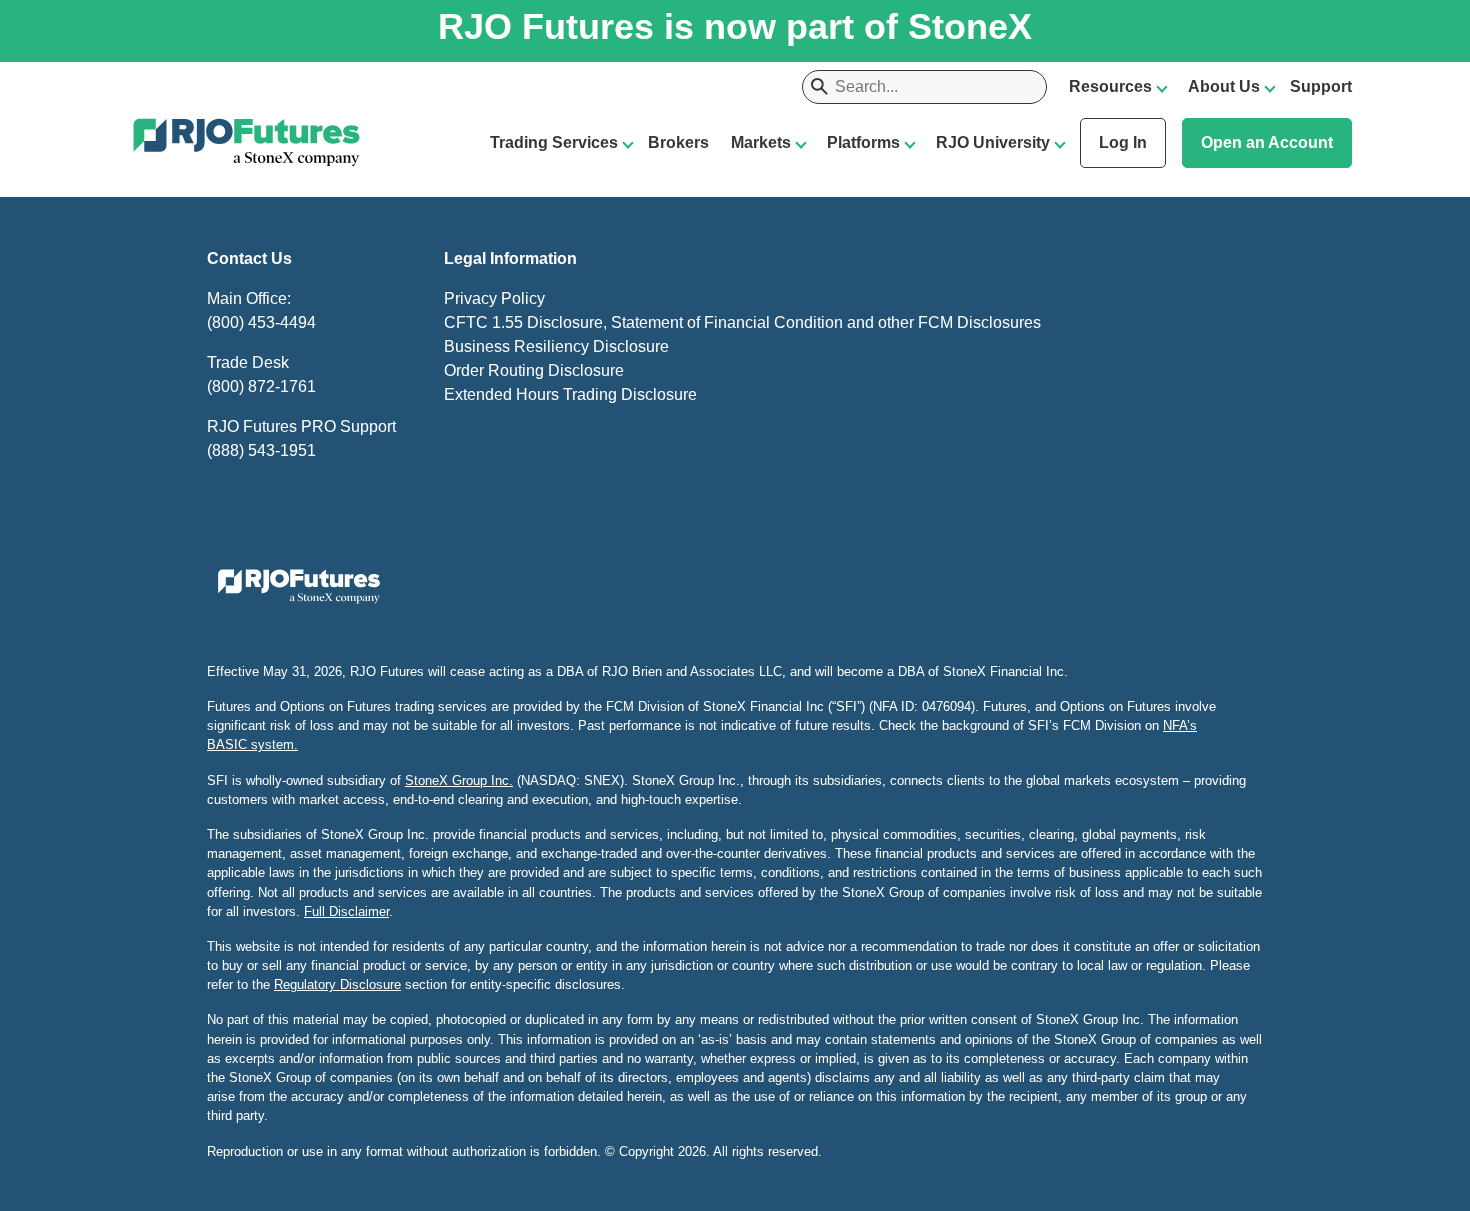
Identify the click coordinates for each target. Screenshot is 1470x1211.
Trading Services (554, 142)
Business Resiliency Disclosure (556, 346)
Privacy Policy (494, 298)
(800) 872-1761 (261, 386)
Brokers (678, 142)
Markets (761, 142)
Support (1321, 86)
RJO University (993, 142)
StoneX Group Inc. (459, 780)
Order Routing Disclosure (534, 370)
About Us (1224, 86)
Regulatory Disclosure (337, 984)
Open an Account (1267, 142)
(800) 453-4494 (261, 322)
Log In (1123, 142)
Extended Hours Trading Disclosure (570, 394)
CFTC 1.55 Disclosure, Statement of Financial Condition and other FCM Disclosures (742, 322)
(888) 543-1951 (261, 450)
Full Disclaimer (346, 911)
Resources (1110, 86)
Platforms (863, 142)
